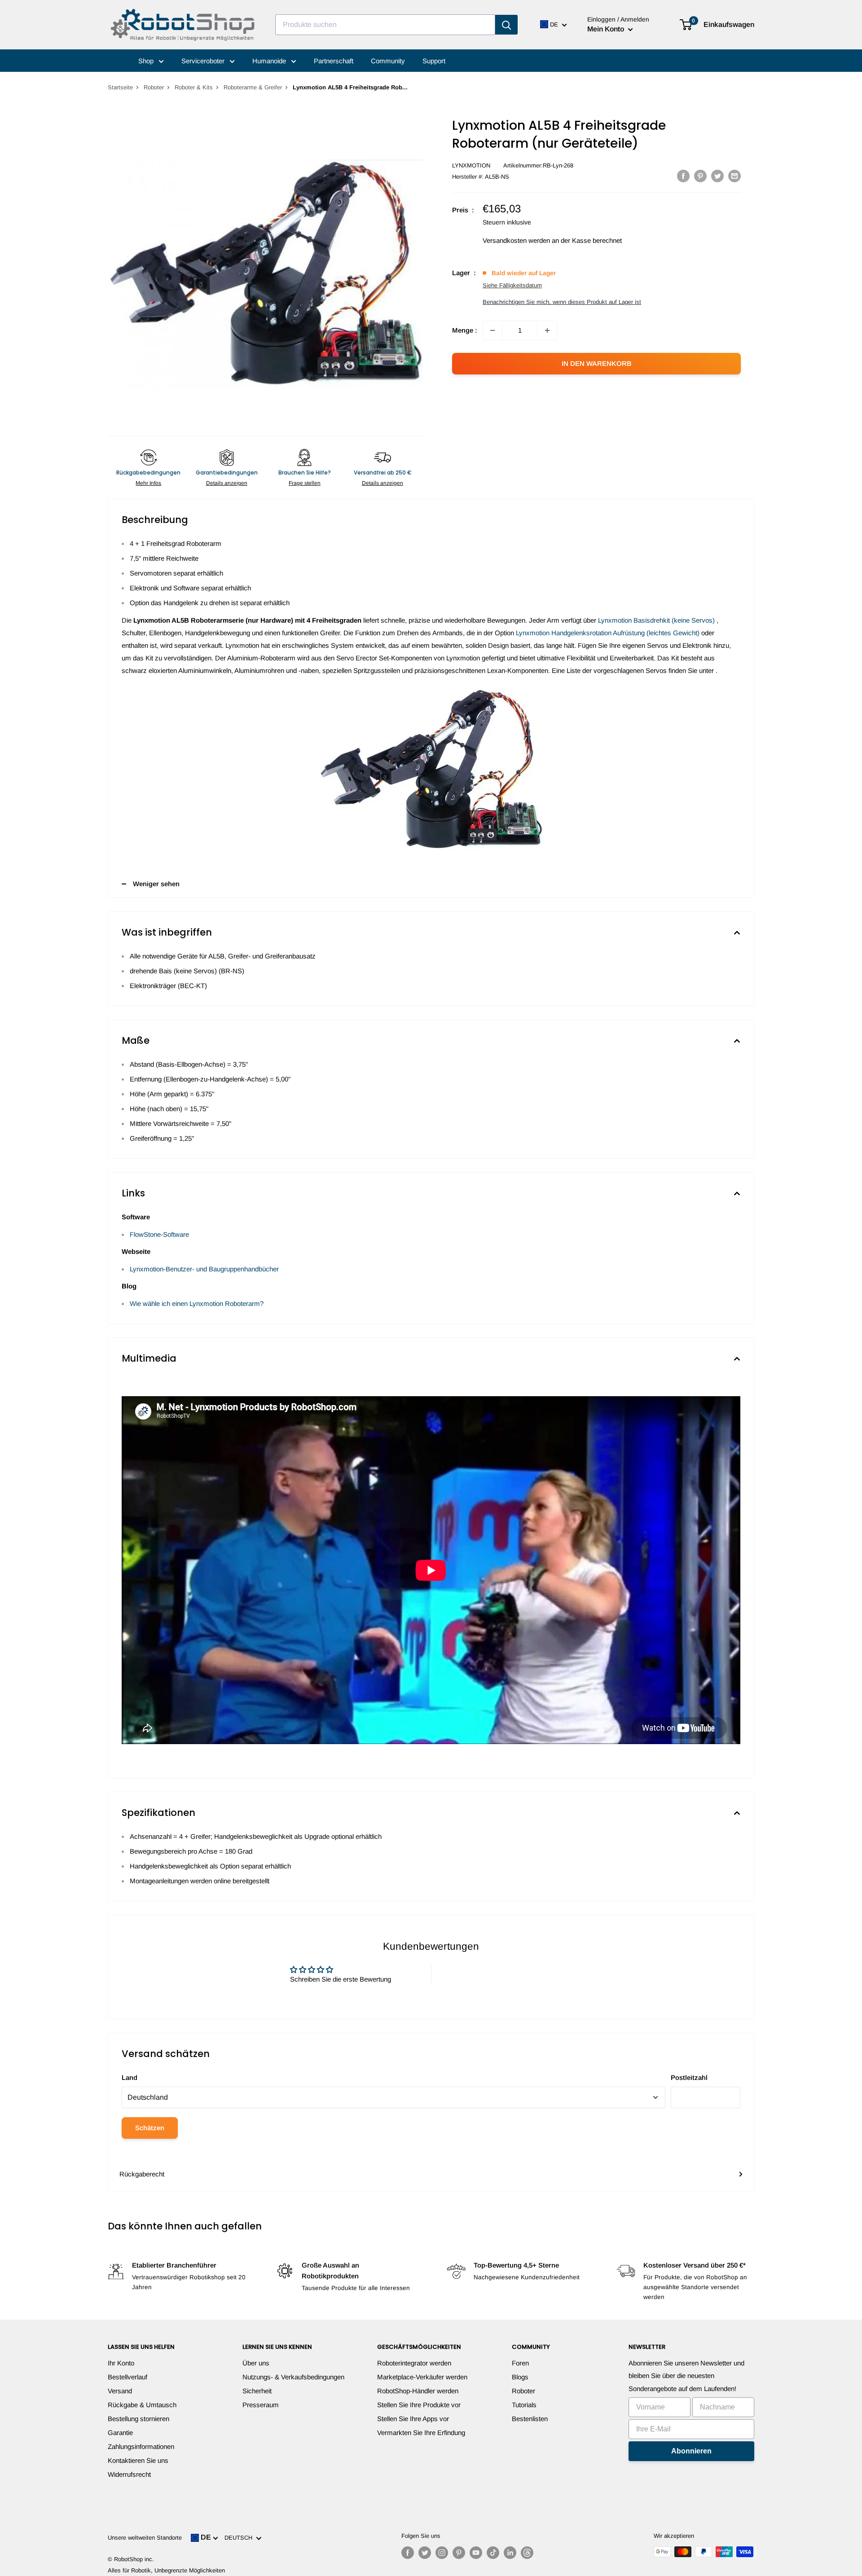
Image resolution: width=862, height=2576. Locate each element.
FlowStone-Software (159, 1234)
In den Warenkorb (597, 363)
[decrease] (493, 330)
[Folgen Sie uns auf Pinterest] (459, 2553)
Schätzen (150, 2128)
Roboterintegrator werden (414, 2363)
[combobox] (385, 25)
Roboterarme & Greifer (253, 87)
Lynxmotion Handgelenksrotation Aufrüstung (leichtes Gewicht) (609, 633)
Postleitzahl (689, 2077)
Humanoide (270, 61)
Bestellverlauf (128, 2377)
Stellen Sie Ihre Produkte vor (419, 2405)
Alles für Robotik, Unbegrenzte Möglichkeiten (166, 2570)
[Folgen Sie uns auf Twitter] (425, 2553)
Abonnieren (691, 2451)
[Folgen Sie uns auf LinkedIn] (510, 2553)
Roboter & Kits (194, 87)
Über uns (256, 2363)
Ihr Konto (121, 2363)
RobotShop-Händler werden (418, 2391)
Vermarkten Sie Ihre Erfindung (421, 2433)
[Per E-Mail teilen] (734, 176)
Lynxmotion (471, 165)
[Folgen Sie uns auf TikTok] (493, 2553)
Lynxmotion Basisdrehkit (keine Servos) (657, 620)
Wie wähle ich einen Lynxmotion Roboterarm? (197, 1303)
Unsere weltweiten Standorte (145, 2538)
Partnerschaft (334, 61)
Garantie (120, 2433)
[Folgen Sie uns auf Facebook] (408, 2553)
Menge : (465, 330)
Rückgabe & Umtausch (142, 2405)
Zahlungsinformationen (141, 2446)
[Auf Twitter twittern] (717, 176)
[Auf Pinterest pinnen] (700, 176)
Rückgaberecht (142, 2174)
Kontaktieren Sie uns (138, 2460)
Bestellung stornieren (139, 2419)
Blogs (520, 2377)
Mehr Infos (148, 483)
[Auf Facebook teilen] (683, 176)
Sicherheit (257, 2391)
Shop (147, 61)
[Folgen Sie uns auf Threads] (527, 2553)
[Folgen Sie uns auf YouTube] (476, 2553)
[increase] (547, 330)
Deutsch (240, 2538)
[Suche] (506, 25)
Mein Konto (607, 29)
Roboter (154, 87)
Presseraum (261, 2405)
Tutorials (524, 2405)
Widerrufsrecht (129, 2474)
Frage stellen (305, 483)
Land (130, 2077)
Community (388, 61)
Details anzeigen (227, 483)
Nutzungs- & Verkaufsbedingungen (293, 2377)
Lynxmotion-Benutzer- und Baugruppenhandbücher (204, 1269)
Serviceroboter (204, 61)
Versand (120, 2391)
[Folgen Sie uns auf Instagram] (442, 2553)
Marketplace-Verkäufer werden (422, 2377)
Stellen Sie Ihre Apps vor (413, 2419)
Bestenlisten (530, 2419)
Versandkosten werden (516, 240)
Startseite (120, 87)
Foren (520, 2363)
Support (434, 61)
